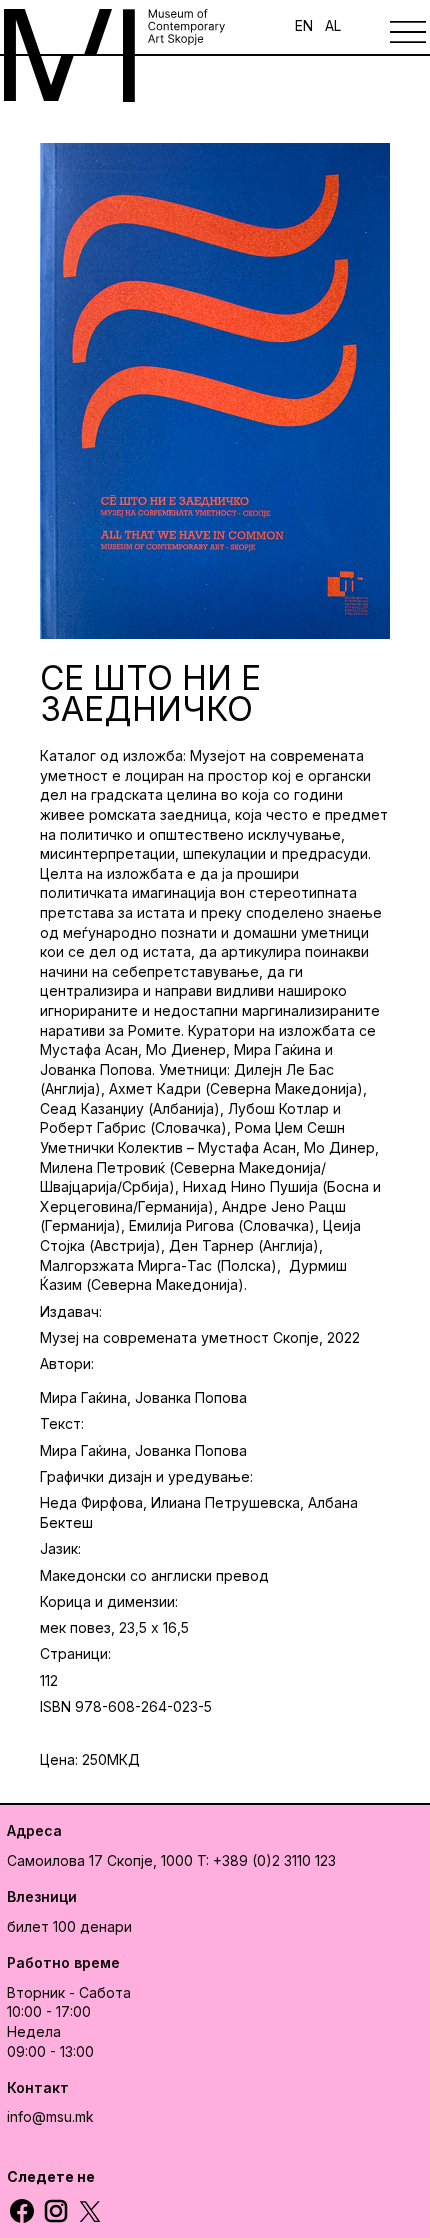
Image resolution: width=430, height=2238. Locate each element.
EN (304, 25)
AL (333, 25)
